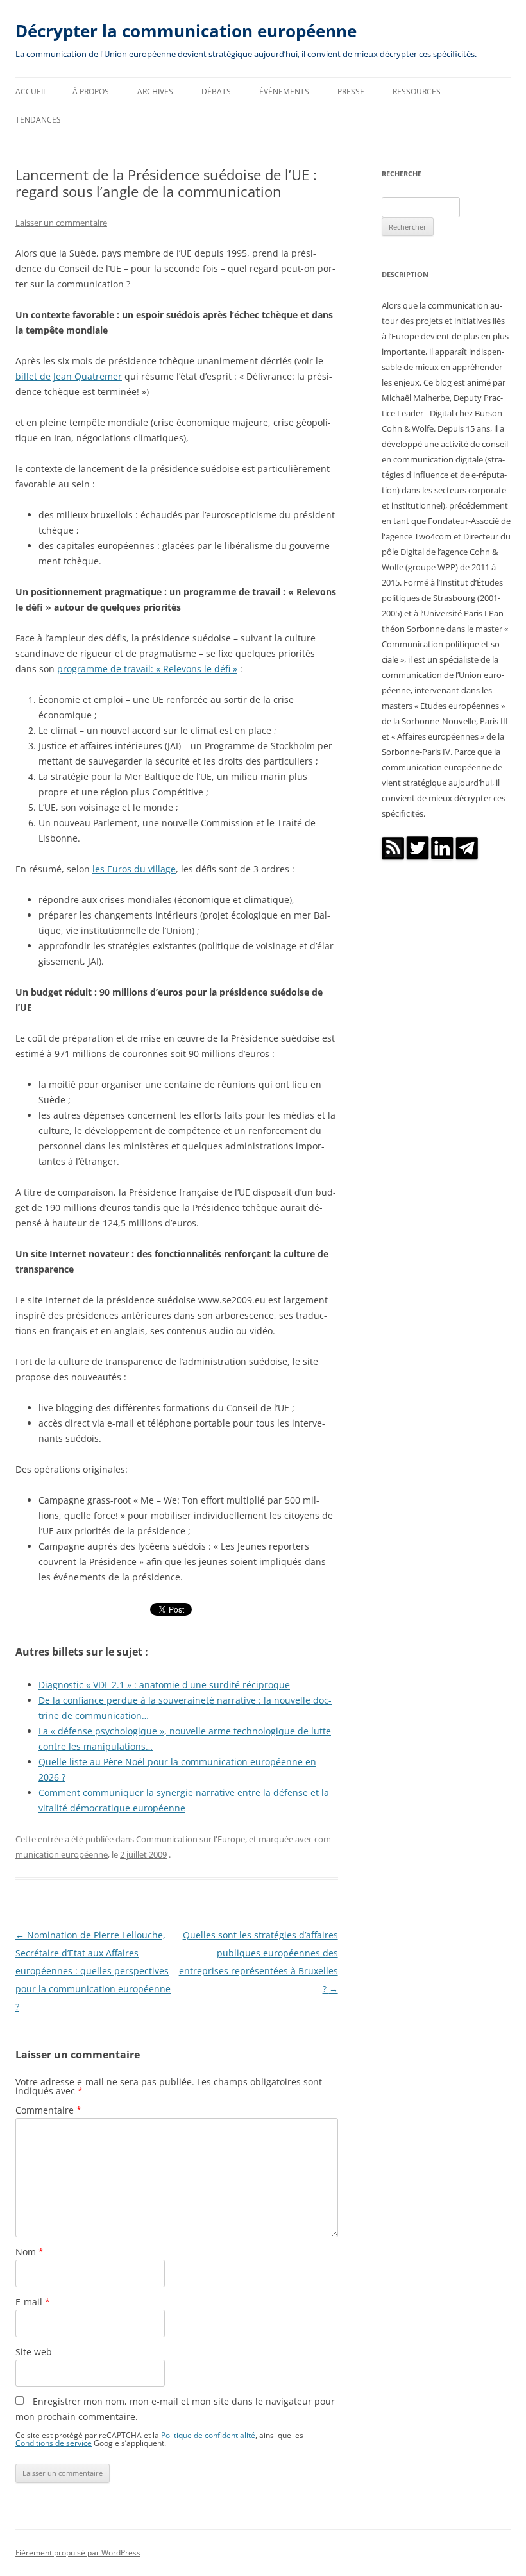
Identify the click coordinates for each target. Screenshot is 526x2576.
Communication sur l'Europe (191, 1839)
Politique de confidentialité (208, 2435)
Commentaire (48, 2110)
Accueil (31, 91)
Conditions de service (54, 2443)
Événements (284, 91)
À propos (91, 91)
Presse (351, 91)
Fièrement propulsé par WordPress (78, 2553)
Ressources (417, 91)
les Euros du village (134, 869)
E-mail (33, 2302)
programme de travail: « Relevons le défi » (147, 669)
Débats (216, 91)
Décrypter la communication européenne (186, 31)
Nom (30, 2252)
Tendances (38, 120)
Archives (155, 91)
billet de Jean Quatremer (69, 376)
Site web (34, 2352)
